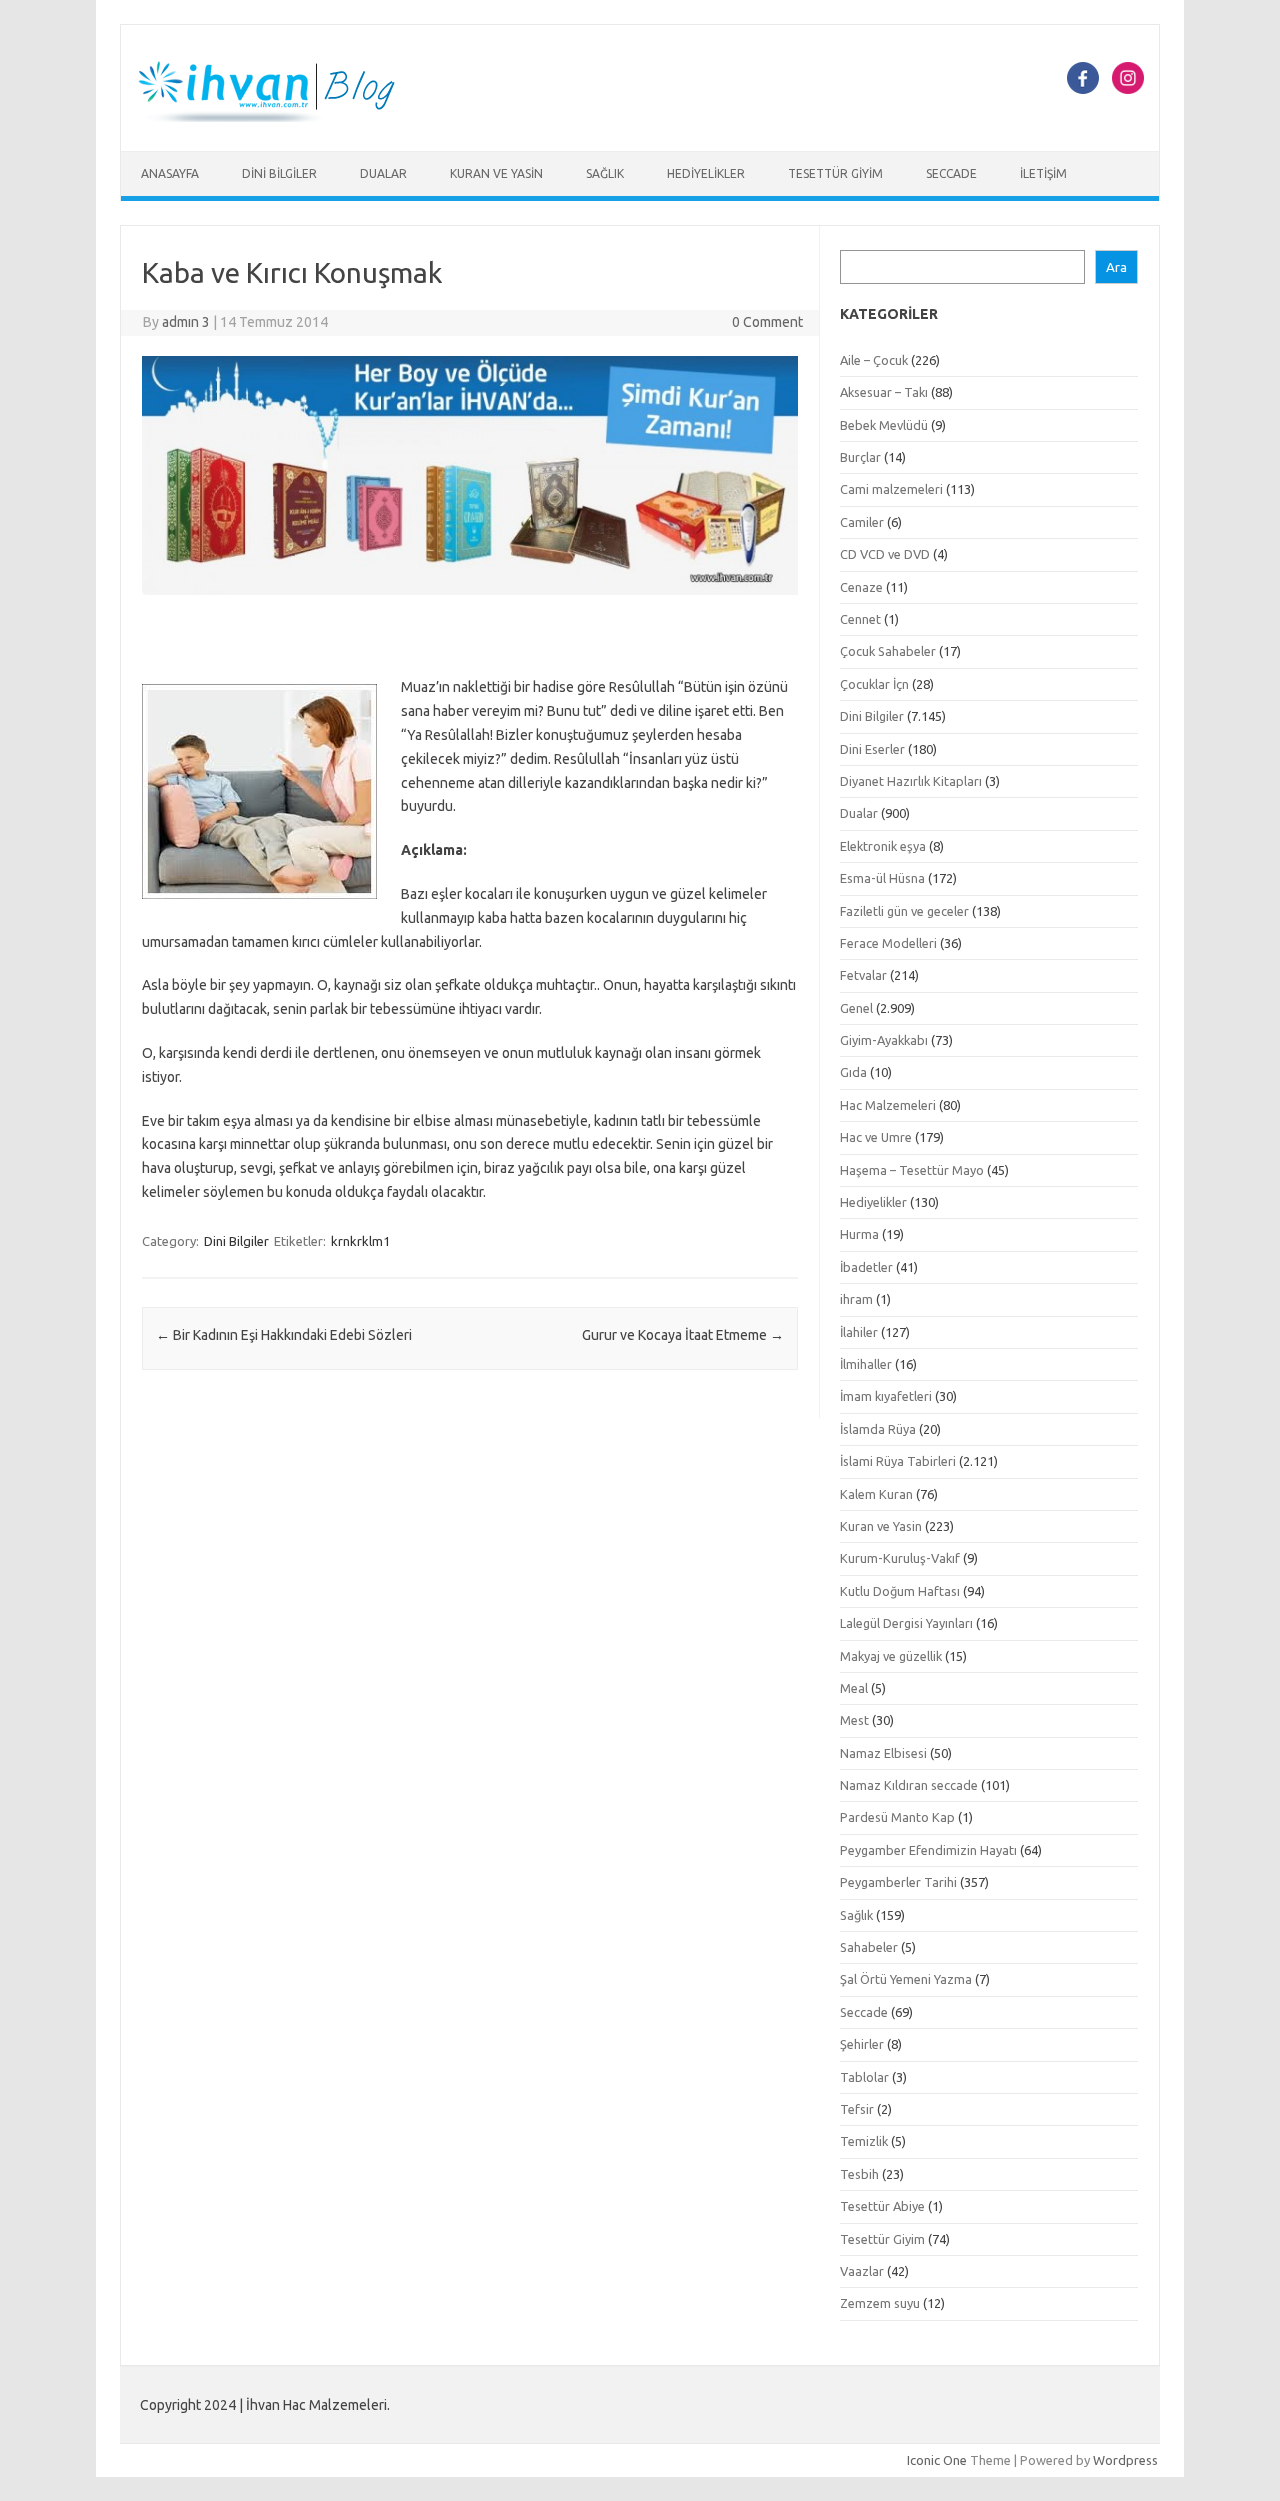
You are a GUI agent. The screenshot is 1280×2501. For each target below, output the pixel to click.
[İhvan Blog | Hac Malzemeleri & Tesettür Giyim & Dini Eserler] (278, 117)
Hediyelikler (706, 173)
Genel (856, 1008)
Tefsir (857, 2109)
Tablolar (864, 2077)
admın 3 (186, 322)
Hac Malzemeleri (888, 1105)
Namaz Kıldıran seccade (909, 1785)
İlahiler (859, 1332)
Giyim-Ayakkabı (884, 1040)
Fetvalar (863, 975)
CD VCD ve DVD (885, 554)
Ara (1116, 267)
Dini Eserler (872, 749)
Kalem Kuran (876, 1494)
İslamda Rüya (878, 1429)
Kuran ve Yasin (496, 173)
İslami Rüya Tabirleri (898, 1461)
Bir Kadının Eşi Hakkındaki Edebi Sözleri (284, 1335)
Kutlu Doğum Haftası (900, 1591)
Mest (854, 1720)
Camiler (862, 522)
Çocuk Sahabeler (888, 651)
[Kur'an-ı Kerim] (470, 600)
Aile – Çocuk (874, 360)
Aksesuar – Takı (884, 392)
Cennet (860, 619)
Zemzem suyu (880, 2303)
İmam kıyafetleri (886, 1396)
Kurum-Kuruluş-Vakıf (900, 1558)
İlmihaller (866, 1364)
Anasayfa (170, 173)
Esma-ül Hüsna (882, 878)
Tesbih (859, 2174)
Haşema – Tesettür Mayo (912, 1170)
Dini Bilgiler (279, 173)
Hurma (859, 1234)
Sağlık (605, 173)
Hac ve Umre (876, 1137)
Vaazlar (862, 2271)
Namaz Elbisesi (883, 1753)
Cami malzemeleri (891, 489)
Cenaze (861, 587)
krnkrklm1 (360, 1241)
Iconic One (937, 2460)
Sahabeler (869, 1947)
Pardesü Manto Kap (897, 1817)
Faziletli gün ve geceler (904, 911)
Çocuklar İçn (874, 684)
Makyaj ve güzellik (891, 1656)
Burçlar (860, 457)
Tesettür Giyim (835, 173)
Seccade (951, 173)
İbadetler (866, 1267)
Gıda (853, 1072)
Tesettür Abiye (882, 2206)
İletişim (1043, 173)
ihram (856, 1299)
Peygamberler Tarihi (898, 1882)
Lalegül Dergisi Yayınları (906, 1623)
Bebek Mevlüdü (884, 425)
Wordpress (1125, 2460)
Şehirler (862, 2044)
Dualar (383, 173)
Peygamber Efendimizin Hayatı (928, 1850)
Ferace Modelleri (888, 943)
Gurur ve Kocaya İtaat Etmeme (683, 1335)
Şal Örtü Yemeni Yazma (906, 1979)
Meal (854, 1688)
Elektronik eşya (883, 846)
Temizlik (864, 2141)
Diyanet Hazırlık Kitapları (911, 781)
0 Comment (767, 322)
